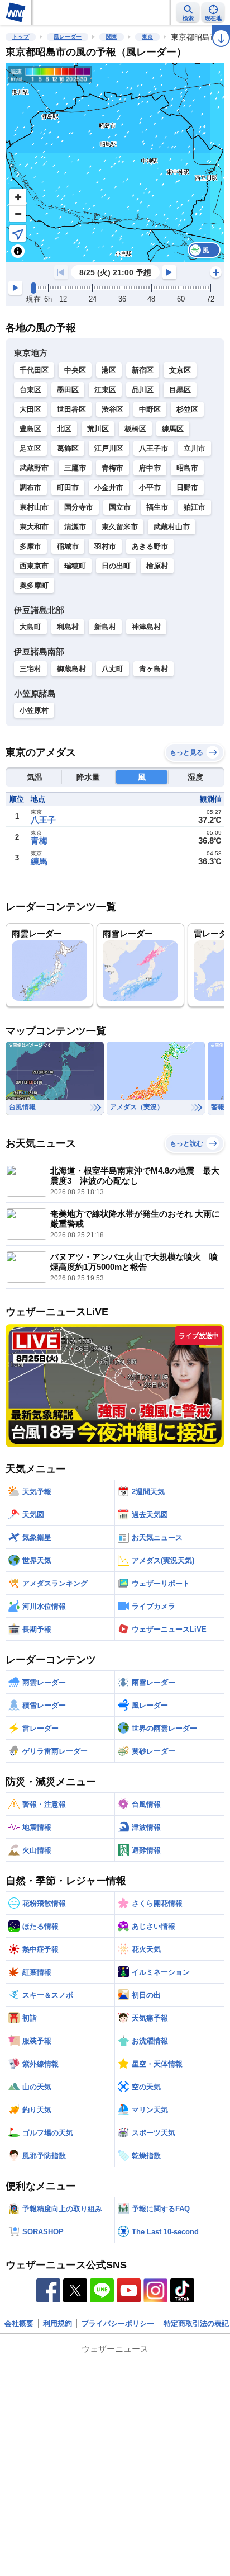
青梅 (39, 840)
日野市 (187, 488)
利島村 (68, 627)
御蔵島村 (71, 669)
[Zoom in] (18, 197)
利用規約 (57, 2323)
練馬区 (173, 429)
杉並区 (187, 409)
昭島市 (187, 468)
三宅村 (30, 669)
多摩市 (30, 546)
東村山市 (34, 507)
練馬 (39, 861)
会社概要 (19, 2323)
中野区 (150, 409)
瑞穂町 (75, 566)
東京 (147, 37)
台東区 (30, 390)
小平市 (150, 488)
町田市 (68, 488)
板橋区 (135, 429)
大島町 (30, 627)
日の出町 (116, 566)
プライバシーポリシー (118, 2323)
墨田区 (68, 390)
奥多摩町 (34, 585)
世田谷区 (71, 409)
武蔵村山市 (172, 527)
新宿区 (143, 370)
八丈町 (112, 669)
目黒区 (180, 390)
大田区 (30, 409)
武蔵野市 (34, 468)
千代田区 (34, 370)
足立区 (30, 448)
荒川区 (98, 429)
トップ (21, 37)
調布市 (30, 488)
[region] (115, 163)
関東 (112, 37)
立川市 (195, 448)
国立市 (120, 507)
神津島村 (146, 627)
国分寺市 (79, 507)
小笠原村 (34, 710)
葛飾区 (68, 448)
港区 (109, 370)
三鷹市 (75, 468)
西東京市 (34, 566)
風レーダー (68, 37)
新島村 (105, 627)
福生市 (157, 507)
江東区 (105, 390)
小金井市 (109, 488)
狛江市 (195, 507)
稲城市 (68, 546)
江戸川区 (109, 448)
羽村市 (105, 546)
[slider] (33, 288)
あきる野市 (150, 546)
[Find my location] (18, 233)
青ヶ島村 (154, 669)
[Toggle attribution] (18, 251)
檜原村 (157, 566)
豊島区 (30, 429)
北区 (64, 429)
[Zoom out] (18, 214)
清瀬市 (75, 527)
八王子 (43, 820)
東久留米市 (120, 527)
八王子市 (154, 448)
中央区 (75, 370)
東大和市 (34, 527)
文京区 (180, 370)
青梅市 (112, 468)
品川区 (143, 390)
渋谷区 (112, 409)
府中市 (150, 468)
